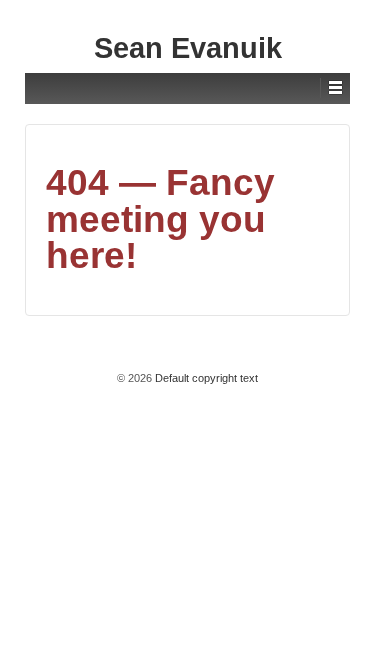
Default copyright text (205, 378)
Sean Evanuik (188, 48)
